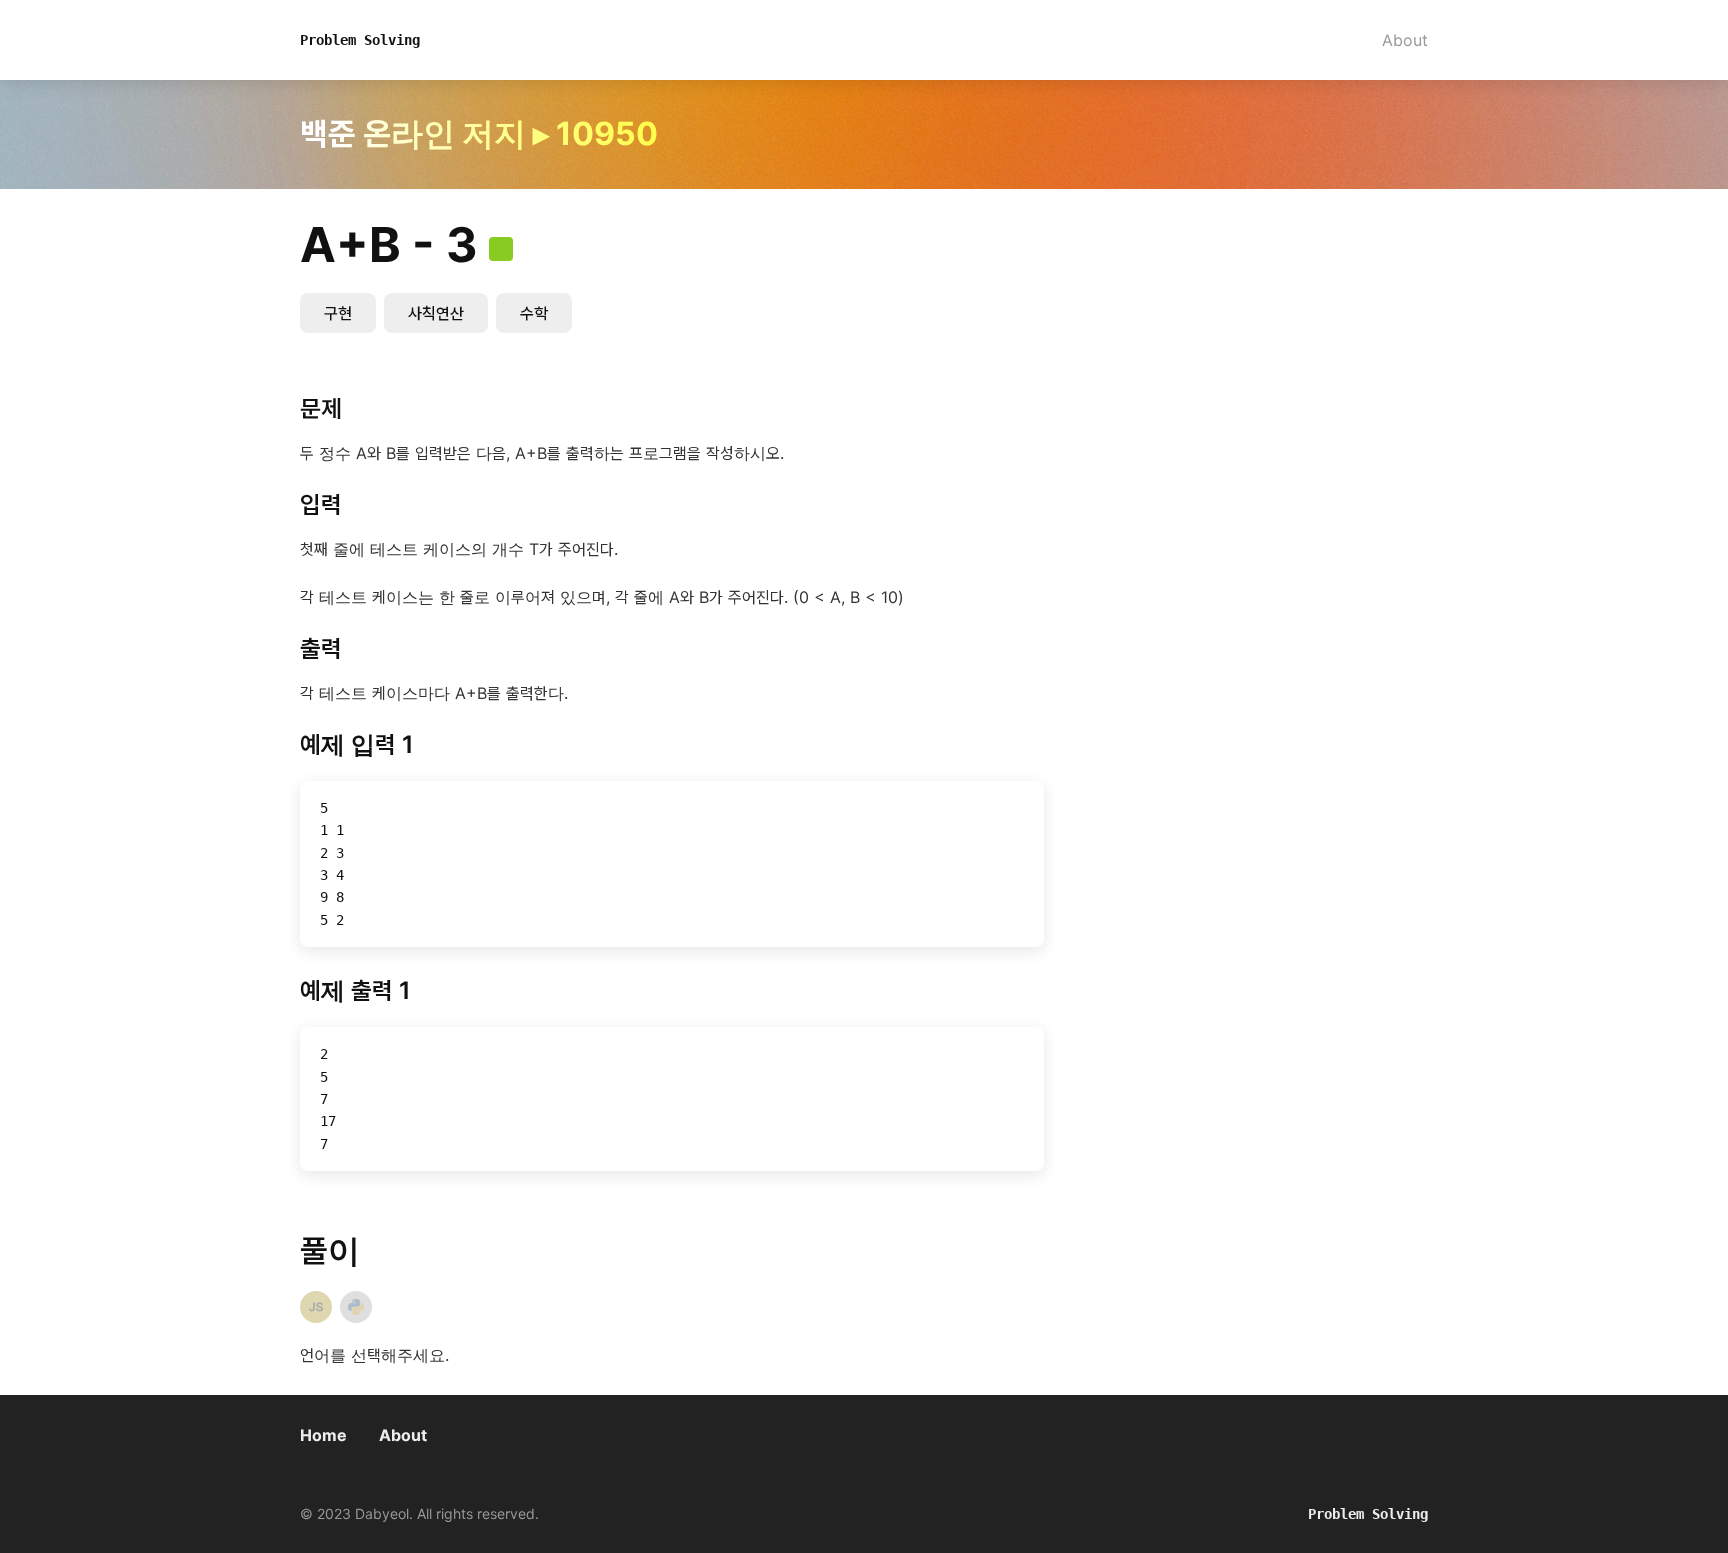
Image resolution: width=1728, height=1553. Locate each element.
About (1405, 40)
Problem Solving (360, 40)
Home (323, 1435)
